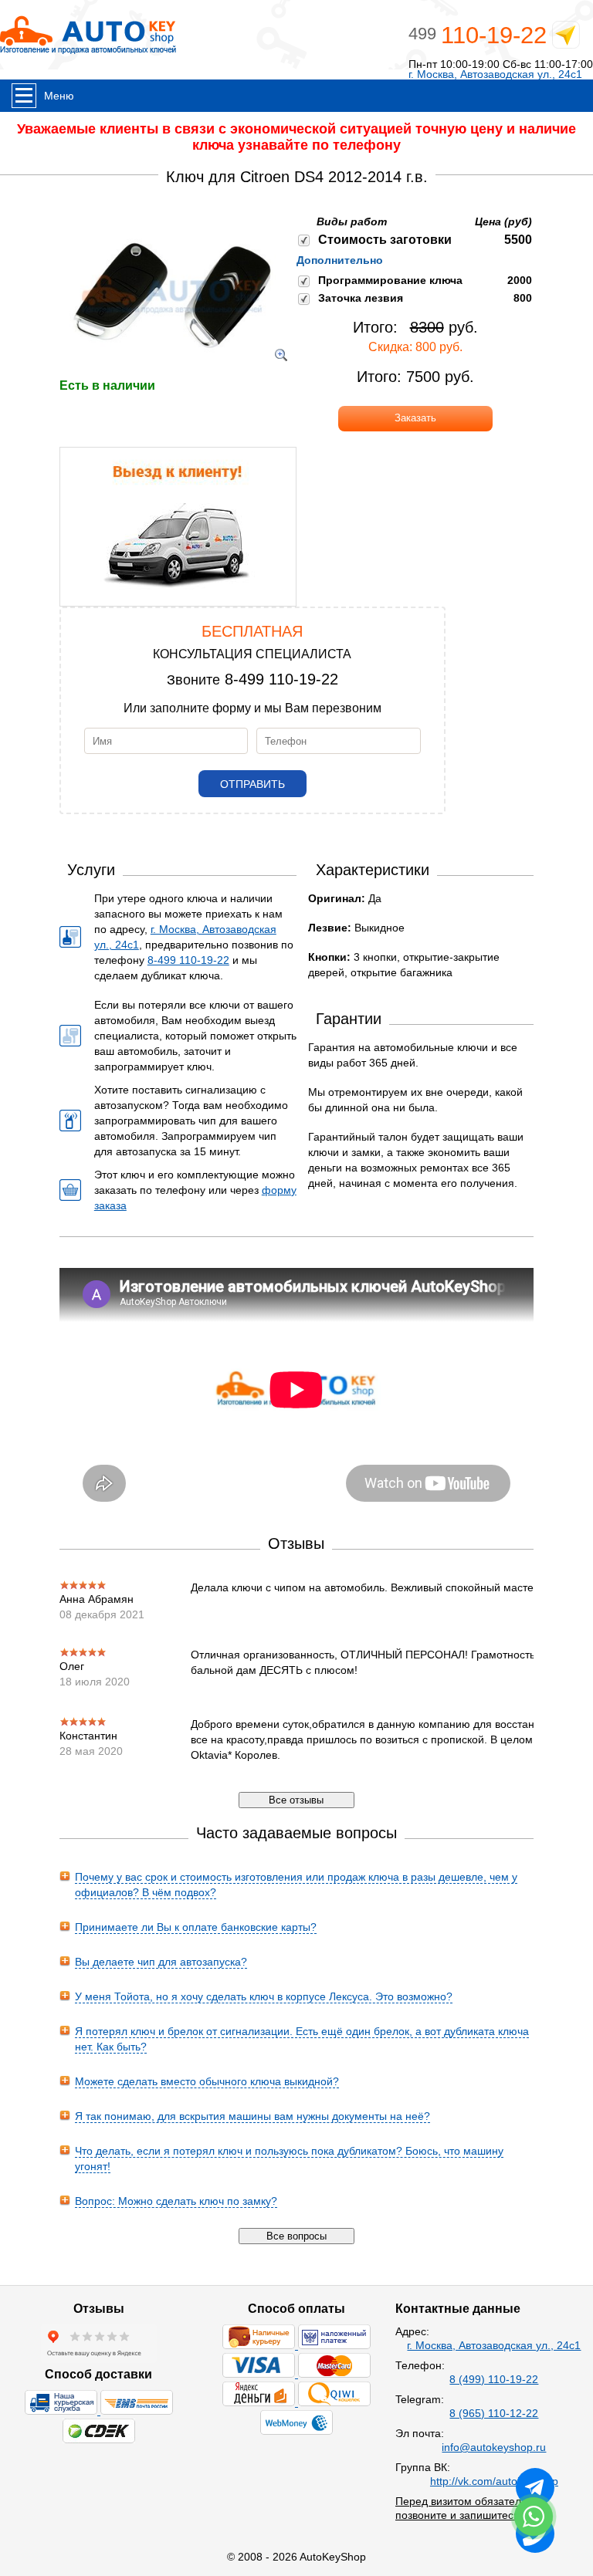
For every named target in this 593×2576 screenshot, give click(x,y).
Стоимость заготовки (385, 240)
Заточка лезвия (361, 298)
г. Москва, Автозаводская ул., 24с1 (495, 74)
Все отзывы (296, 1800)
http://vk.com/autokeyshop (494, 2481)
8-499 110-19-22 (281, 679)
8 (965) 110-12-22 (494, 2413)
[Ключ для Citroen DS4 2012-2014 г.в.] (172, 370)
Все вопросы (296, 2236)
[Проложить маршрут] (566, 38)
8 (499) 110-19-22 (494, 2379)
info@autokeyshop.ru (494, 2447)
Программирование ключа (390, 280)
